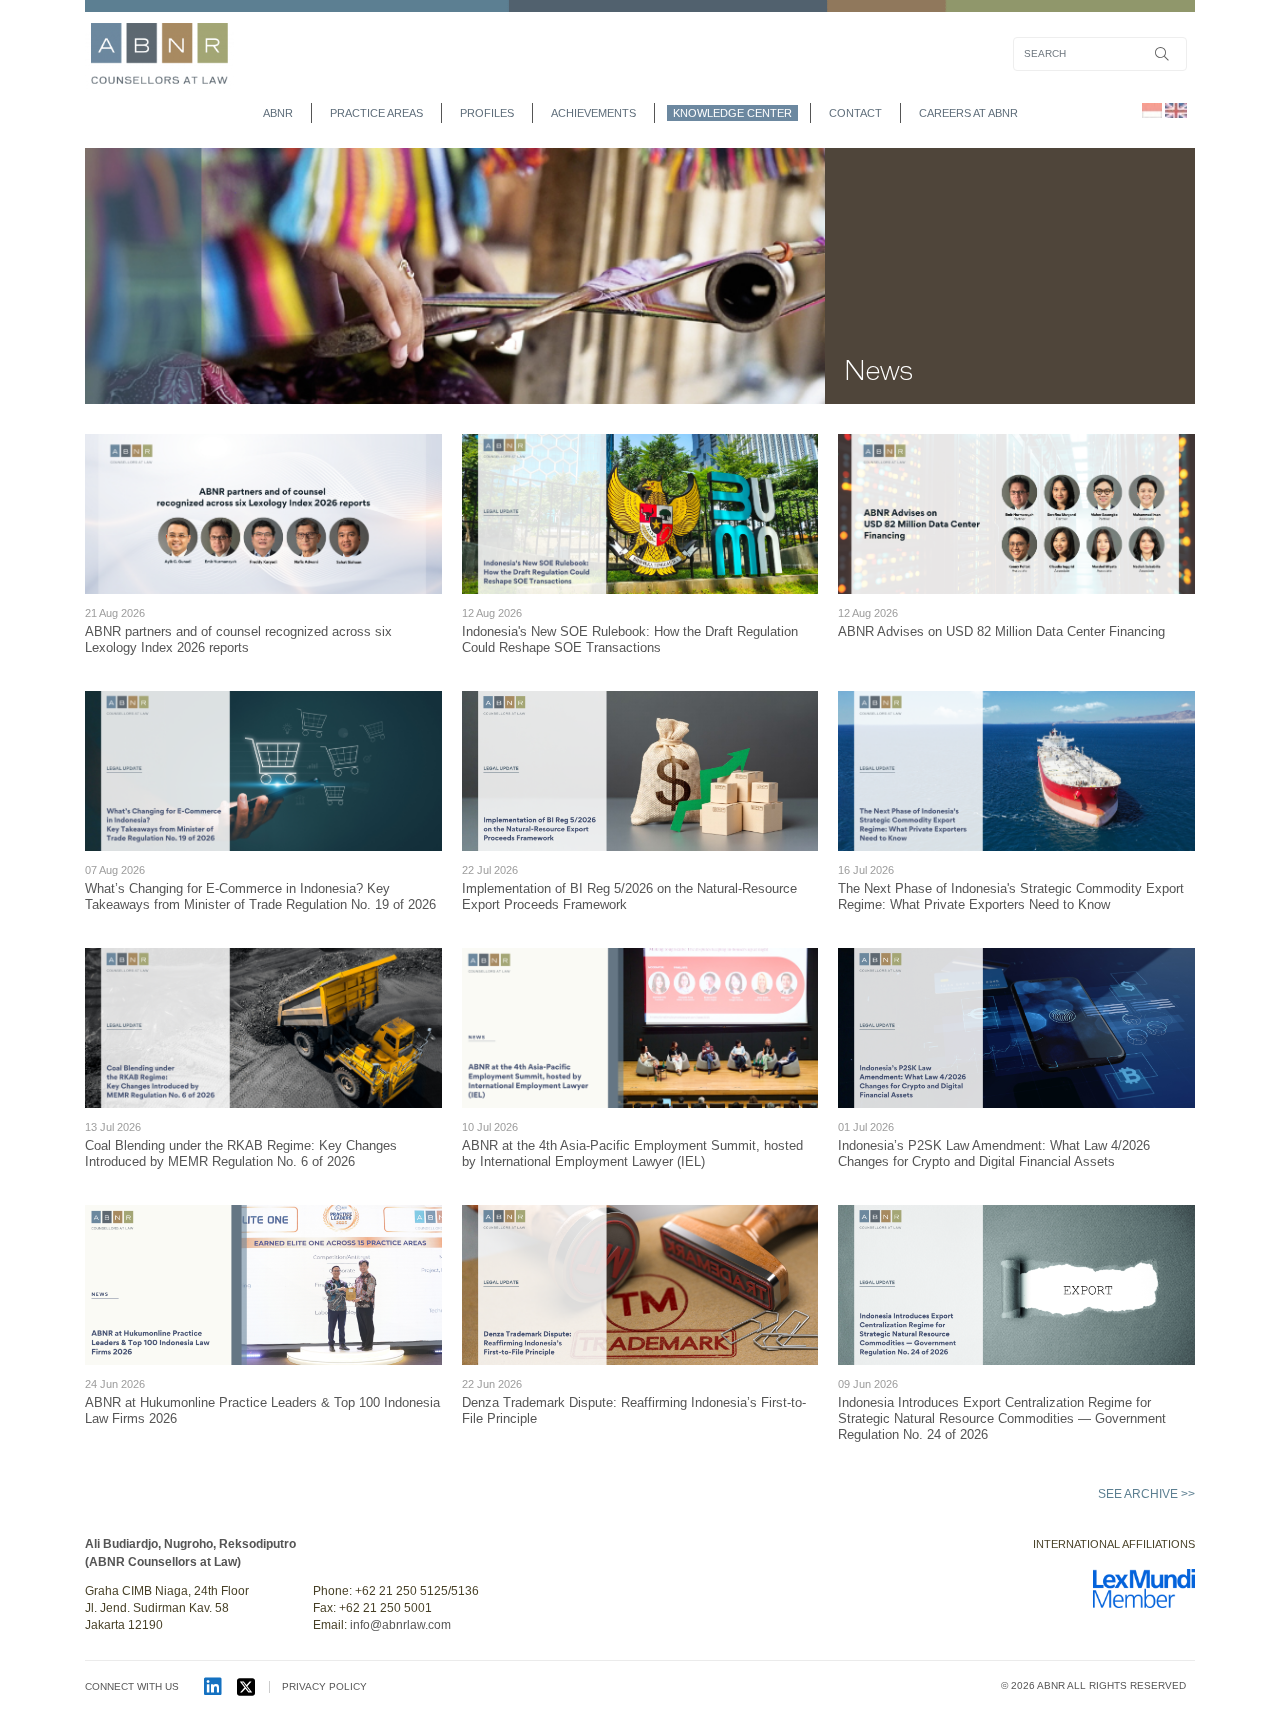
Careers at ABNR (968, 113)
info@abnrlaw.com (400, 1625)
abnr (278, 113)
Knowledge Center (732, 113)
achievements (593, 113)
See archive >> (1146, 1494)
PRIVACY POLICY (324, 1686)
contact (855, 113)
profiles (487, 113)
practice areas (376, 113)
